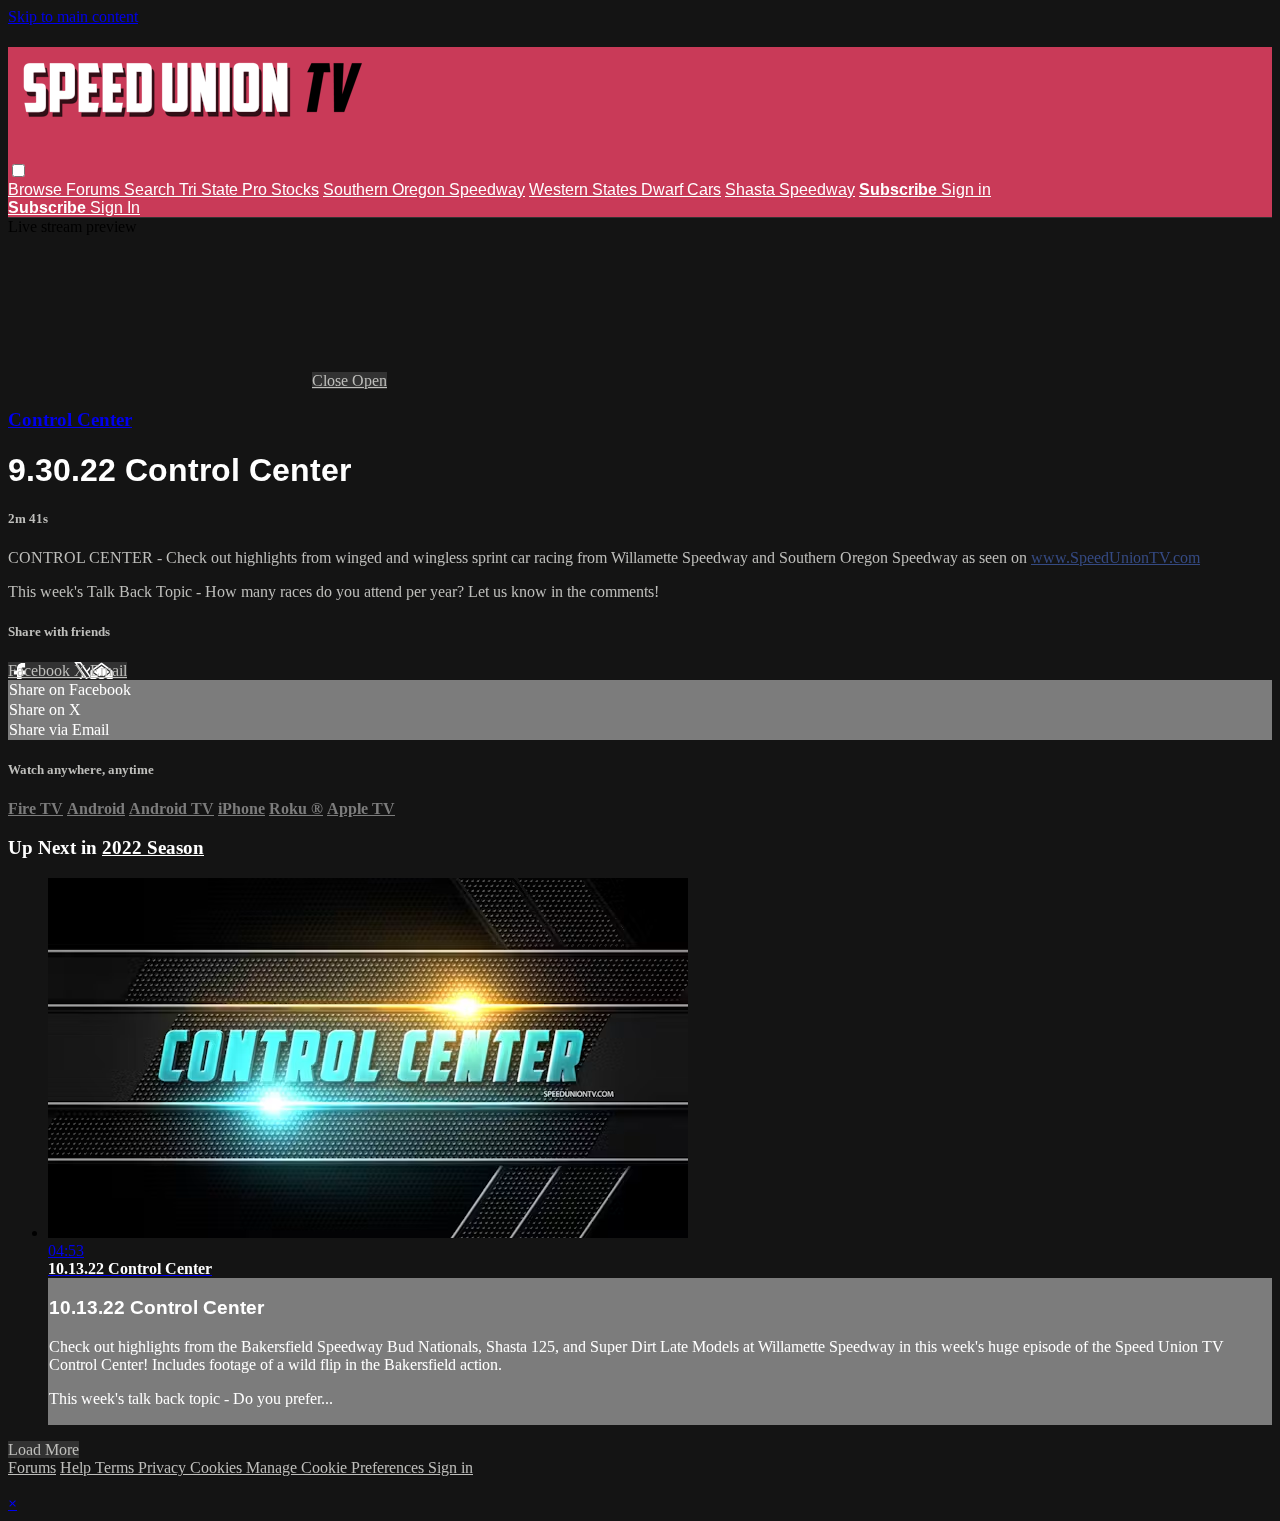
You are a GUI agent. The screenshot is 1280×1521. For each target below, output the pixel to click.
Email (108, 670)
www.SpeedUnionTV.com (1115, 557)
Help (77, 1467)
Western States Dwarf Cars (625, 189)
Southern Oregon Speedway (424, 189)
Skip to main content (73, 16)
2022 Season (153, 847)
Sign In (115, 207)
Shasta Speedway (790, 189)
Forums (95, 189)
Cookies (218, 1467)
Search (151, 189)
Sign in (966, 189)
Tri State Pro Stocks (249, 189)
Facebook (41, 670)
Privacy (164, 1467)
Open (369, 380)
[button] (18, 170)
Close (332, 380)
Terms (116, 1467)
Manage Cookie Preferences (337, 1467)
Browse (37, 189)
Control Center (70, 419)
